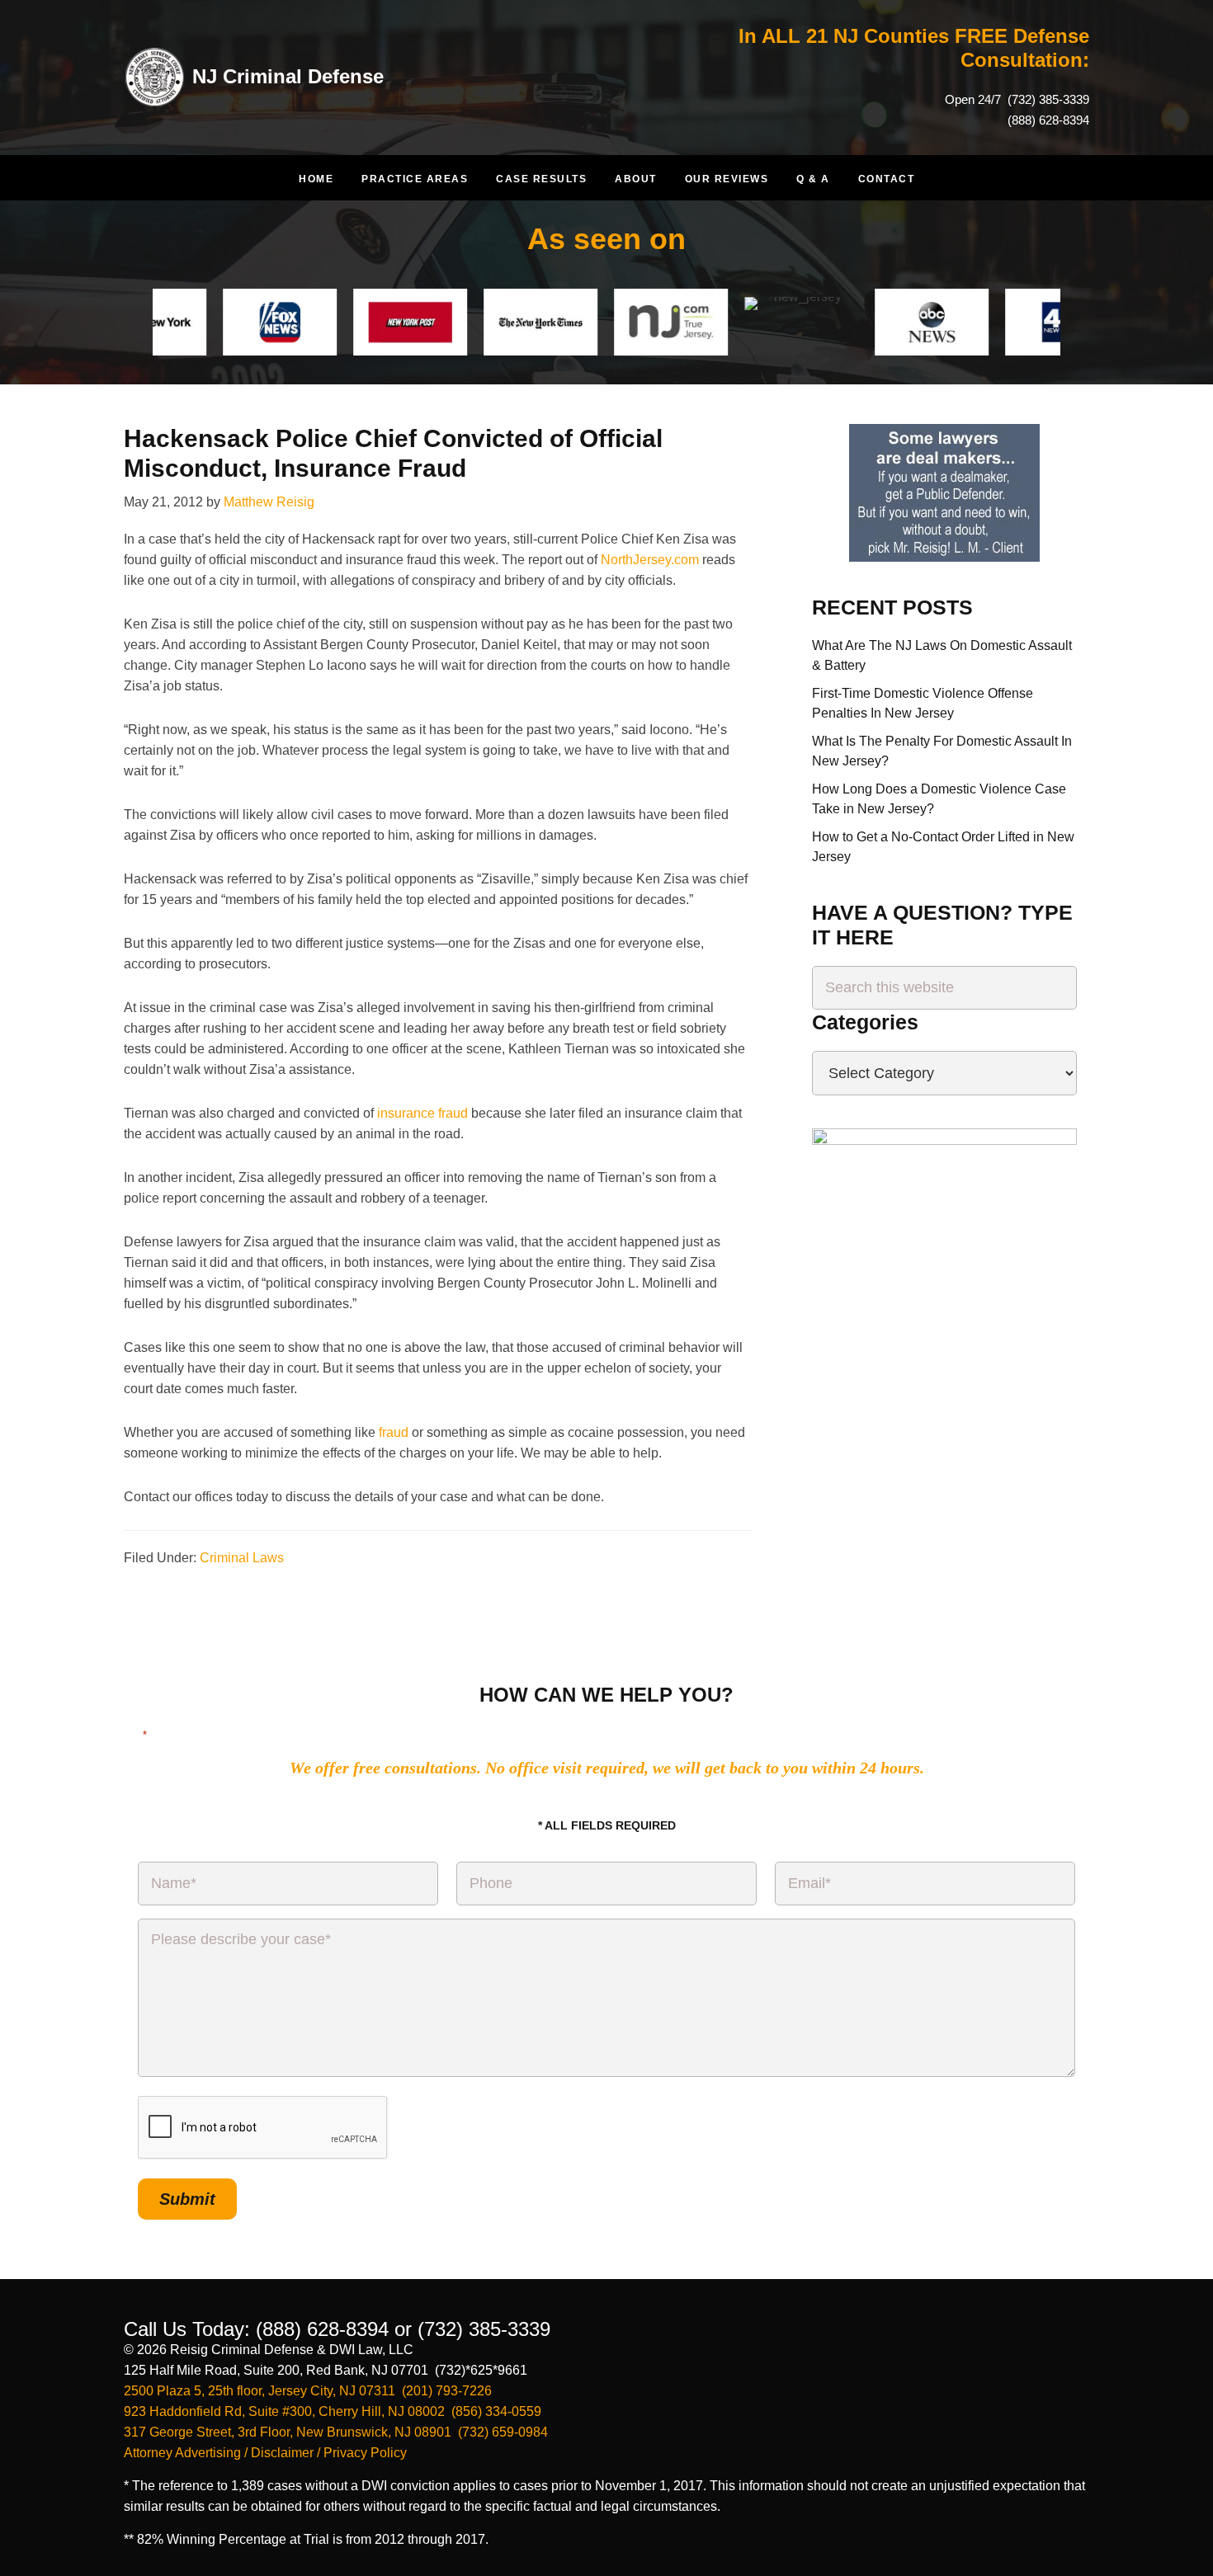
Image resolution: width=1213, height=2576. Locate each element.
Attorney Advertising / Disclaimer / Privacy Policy (265, 2453)
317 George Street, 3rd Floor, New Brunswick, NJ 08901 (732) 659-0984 (336, 2432)
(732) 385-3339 (1047, 99)
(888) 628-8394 (1048, 120)
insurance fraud (422, 1113)
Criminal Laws (242, 1558)
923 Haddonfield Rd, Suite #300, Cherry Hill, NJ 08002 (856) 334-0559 (333, 2411)
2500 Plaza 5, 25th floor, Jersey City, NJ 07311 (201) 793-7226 (308, 2391)
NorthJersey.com (650, 560)
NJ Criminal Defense (288, 76)
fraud (394, 1432)
